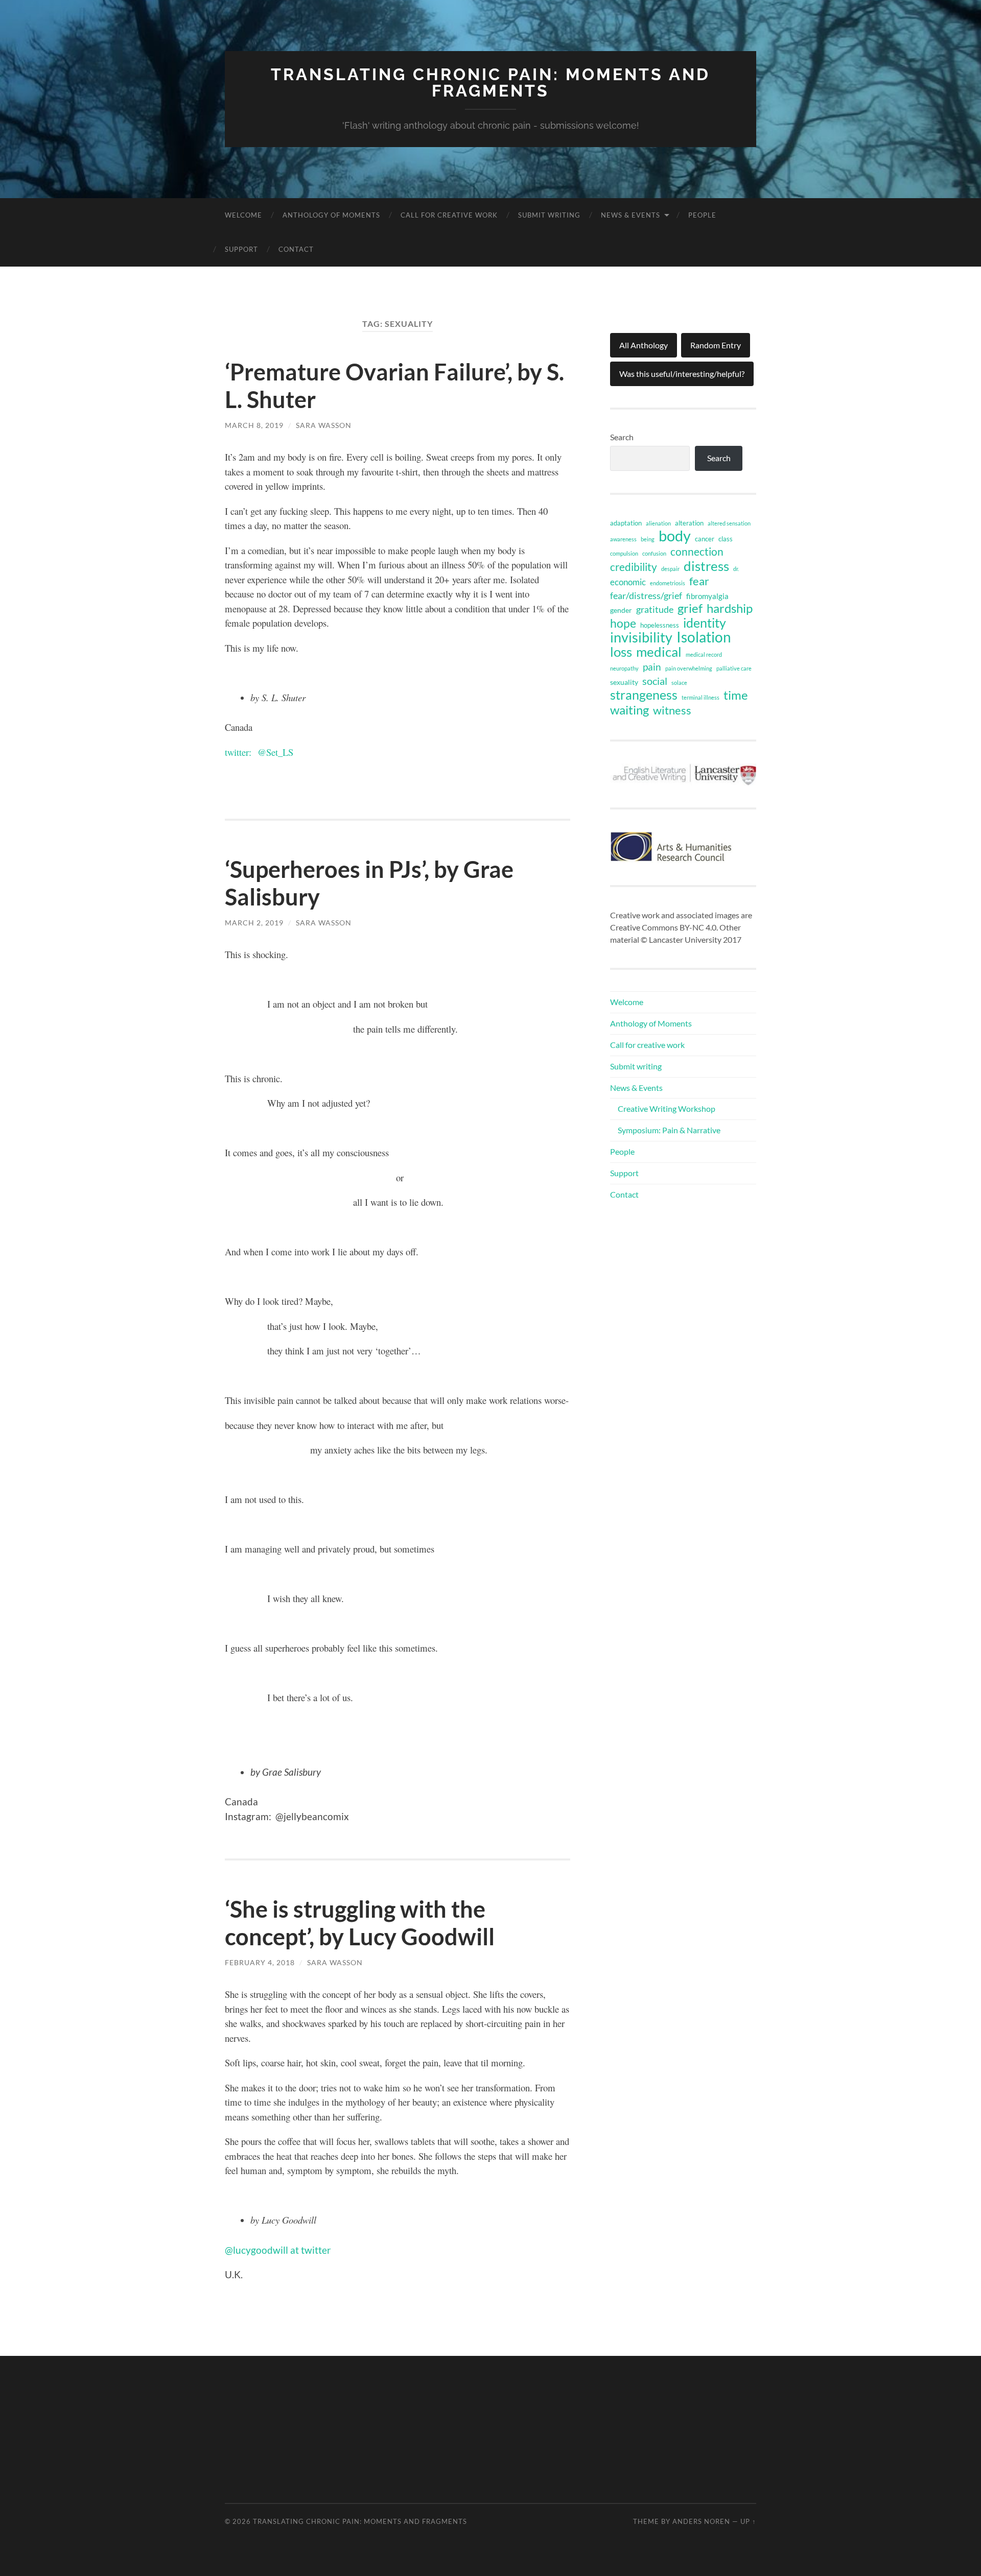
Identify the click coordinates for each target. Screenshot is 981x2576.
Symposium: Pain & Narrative (669, 1130)
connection (697, 552)
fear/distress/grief (646, 595)
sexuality (624, 682)
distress (706, 566)
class (726, 539)
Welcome (243, 215)
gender (621, 610)
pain (652, 667)
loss (621, 652)
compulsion (624, 553)
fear (699, 581)
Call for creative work (449, 215)
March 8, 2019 (254, 425)
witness (672, 710)
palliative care (734, 668)
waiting (629, 710)
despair (670, 569)
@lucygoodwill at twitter (278, 2250)
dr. (736, 569)
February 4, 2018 (260, 1962)
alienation (658, 523)
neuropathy (624, 668)
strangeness (644, 695)
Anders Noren (701, 2521)
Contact (296, 249)
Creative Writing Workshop (667, 1108)
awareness (623, 539)
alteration (689, 523)
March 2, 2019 (254, 923)
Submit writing (549, 215)
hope (623, 623)
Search (622, 437)
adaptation (626, 523)
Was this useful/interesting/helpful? (682, 374)
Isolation (704, 637)
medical (659, 652)
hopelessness (660, 625)
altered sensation (729, 523)
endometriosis (668, 583)
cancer (705, 539)
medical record (704, 654)
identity (705, 623)
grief (690, 608)
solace (679, 683)
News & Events (630, 215)
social (655, 681)
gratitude (655, 609)
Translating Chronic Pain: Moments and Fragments (491, 82)
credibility (634, 567)
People (702, 215)
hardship (730, 608)
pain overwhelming (689, 668)
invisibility (641, 637)
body (675, 536)
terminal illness (700, 697)
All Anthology (644, 345)
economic (628, 582)
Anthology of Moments (331, 215)
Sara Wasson (324, 425)
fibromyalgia (707, 596)
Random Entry (716, 345)
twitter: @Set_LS (261, 752)
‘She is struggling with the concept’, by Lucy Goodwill (360, 1923)
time (736, 695)
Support (241, 249)
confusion (654, 553)
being (648, 539)
